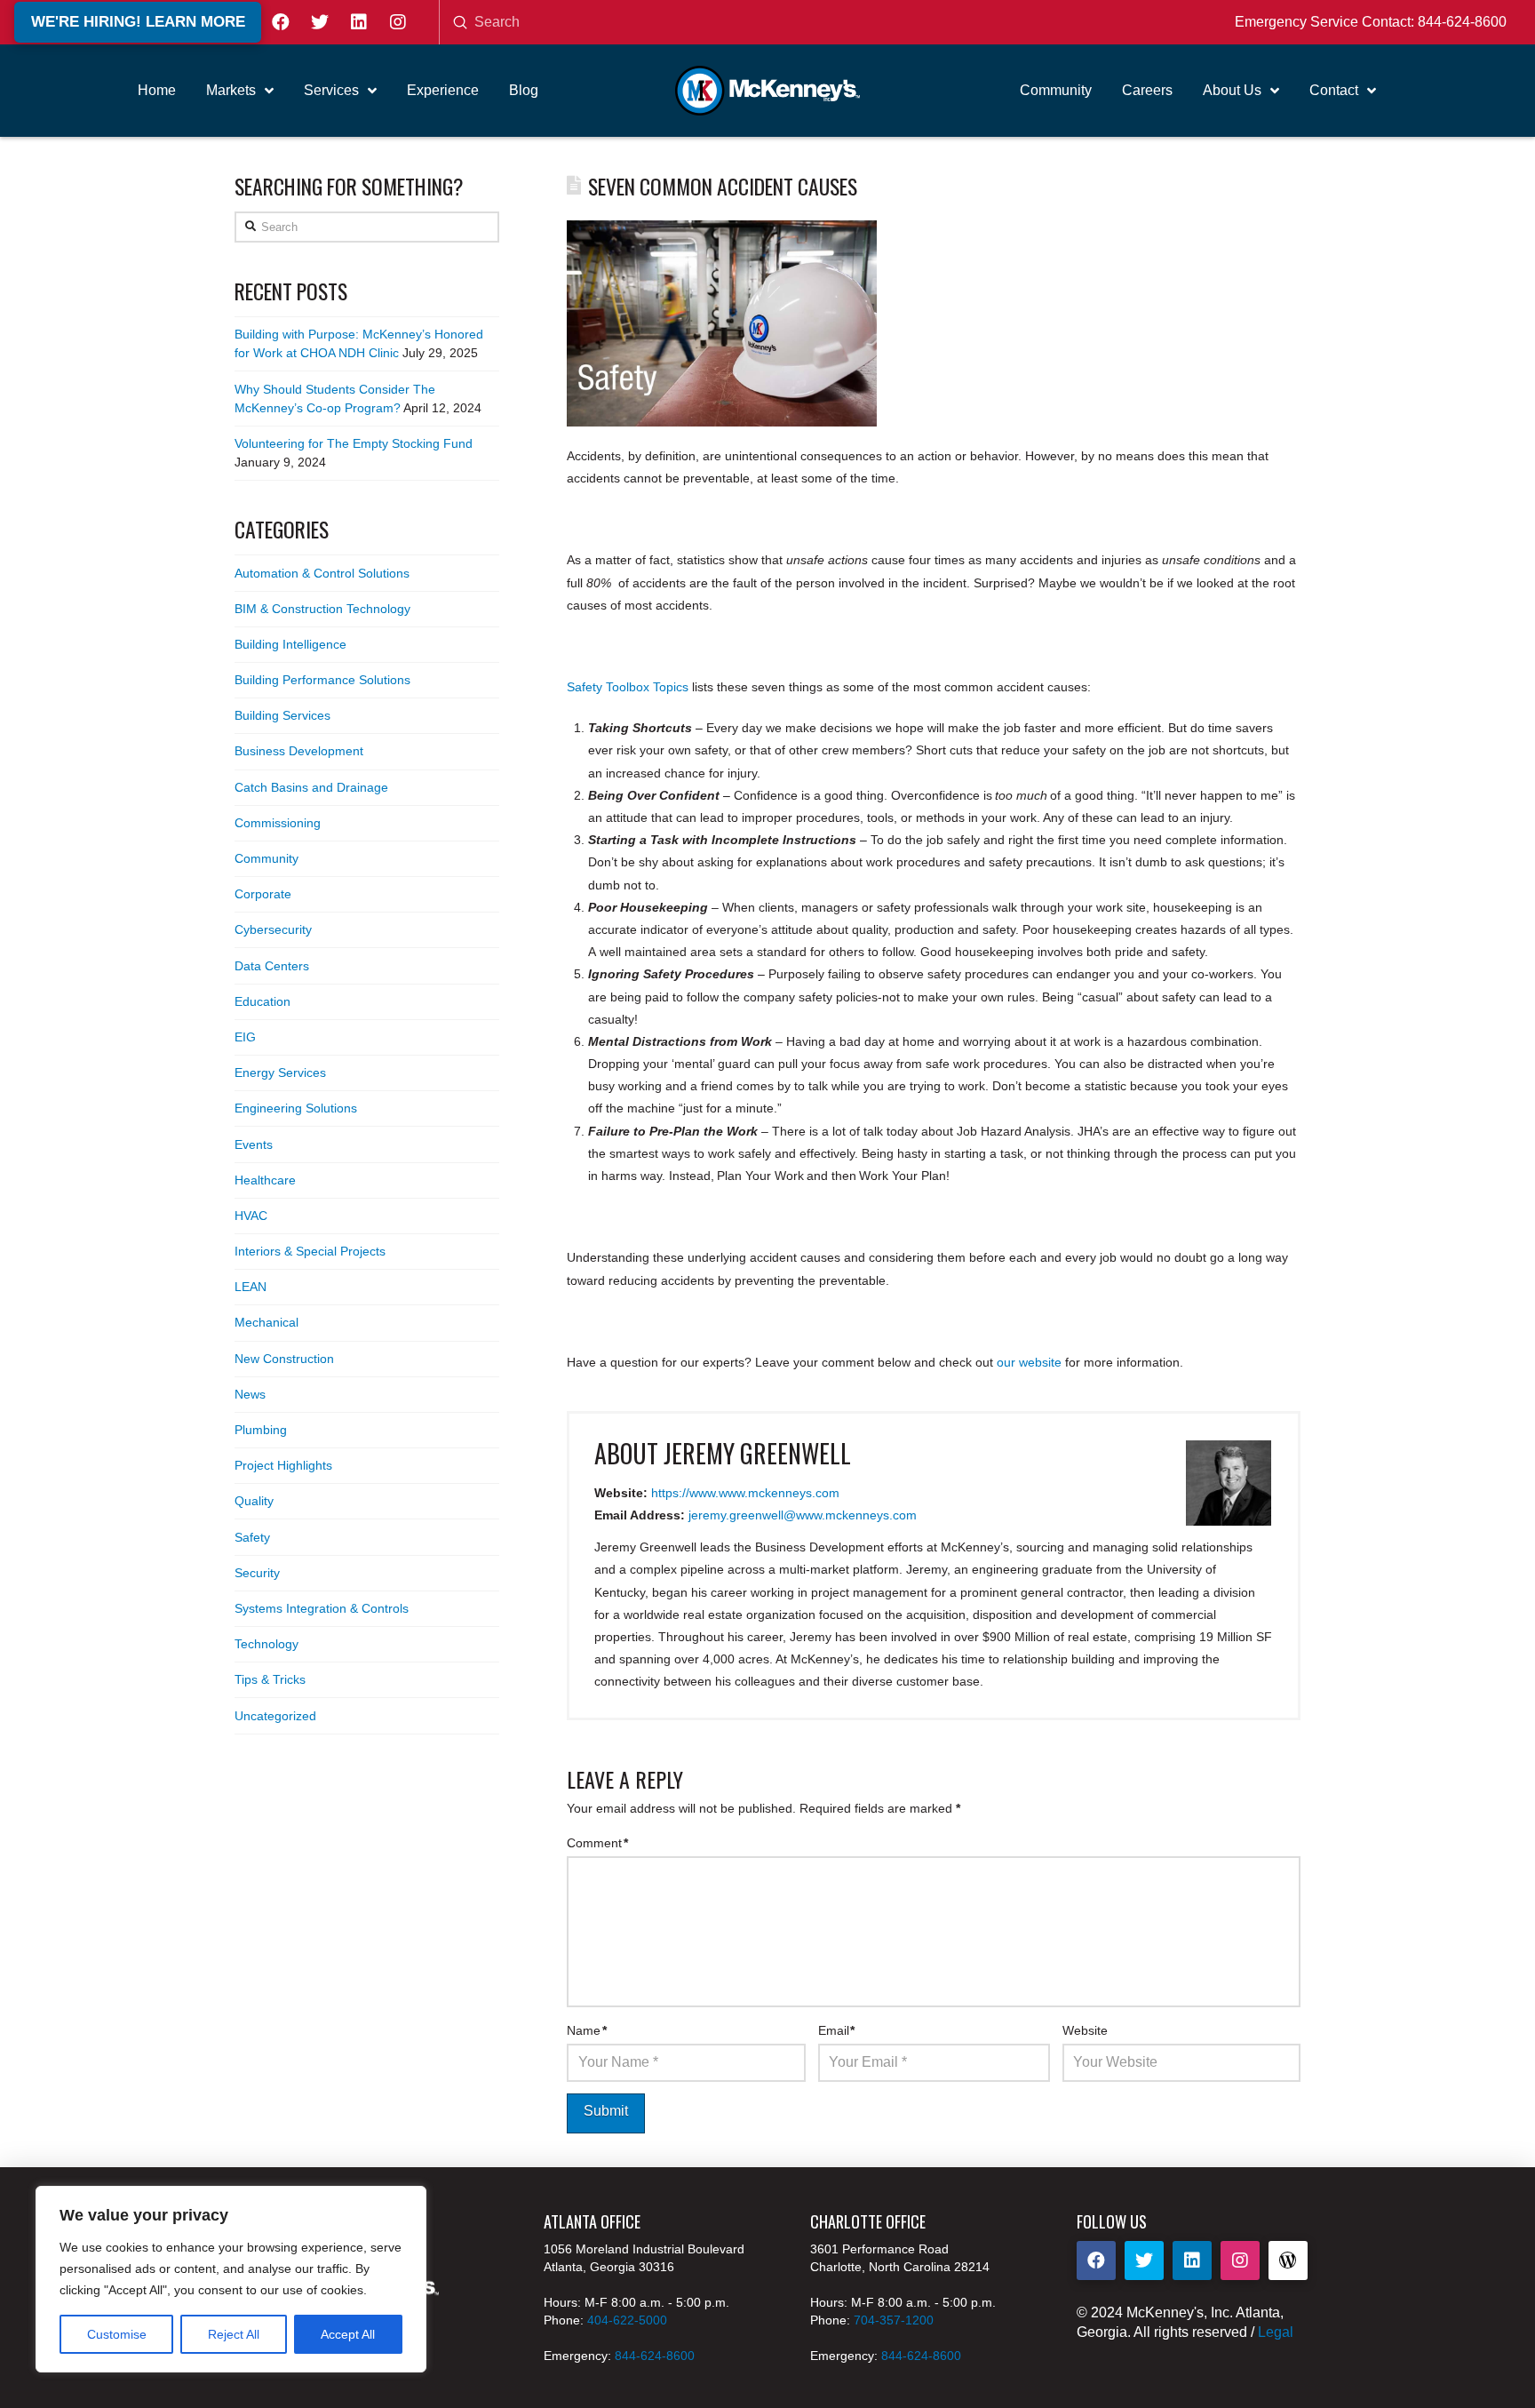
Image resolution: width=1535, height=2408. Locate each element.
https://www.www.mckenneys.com (745, 1493)
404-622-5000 (627, 2320)
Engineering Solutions (296, 1108)
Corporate (263, 894)
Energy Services (280, 1072)
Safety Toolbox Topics (628, 687)
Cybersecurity (273, 929)
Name (587, 2030)
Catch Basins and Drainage (311, 787)
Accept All (348, 2334)
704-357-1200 (894, 2320)
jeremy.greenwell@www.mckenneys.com (803, 1515)
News (250, 1394)
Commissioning (278, 823)
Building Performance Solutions (322, 680)
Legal (1276, 2332)
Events (254, 1144)
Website (1085, 2030)
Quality (254, 1501)
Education (262, 1001)
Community (266, 858)
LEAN (251, 1287)
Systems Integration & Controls (322, 1608)
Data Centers (272, 966)
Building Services (282, 715)
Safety (252, 1537)
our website (1029, 1362)
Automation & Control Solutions (322, 573)
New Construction (284, 1359)
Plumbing (261, 1430)
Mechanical (266, 1322)
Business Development (299, 751)
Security (257, 1573)
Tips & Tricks (270, 1679)
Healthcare (265, 1180)
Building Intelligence (290, 644)
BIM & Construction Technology (322, 609)
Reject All (234, 2334)
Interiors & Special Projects (310, 1251)
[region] (231, 2279)
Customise (117, 2334)
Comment (597, 1843)
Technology (266, 1644)
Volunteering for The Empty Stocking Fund (354, 443)
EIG (245, 1037)
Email (837, 2030)
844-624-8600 (1462, 22)
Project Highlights (283, 1465)
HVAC (251, 1216)
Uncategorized (275, 1716)
